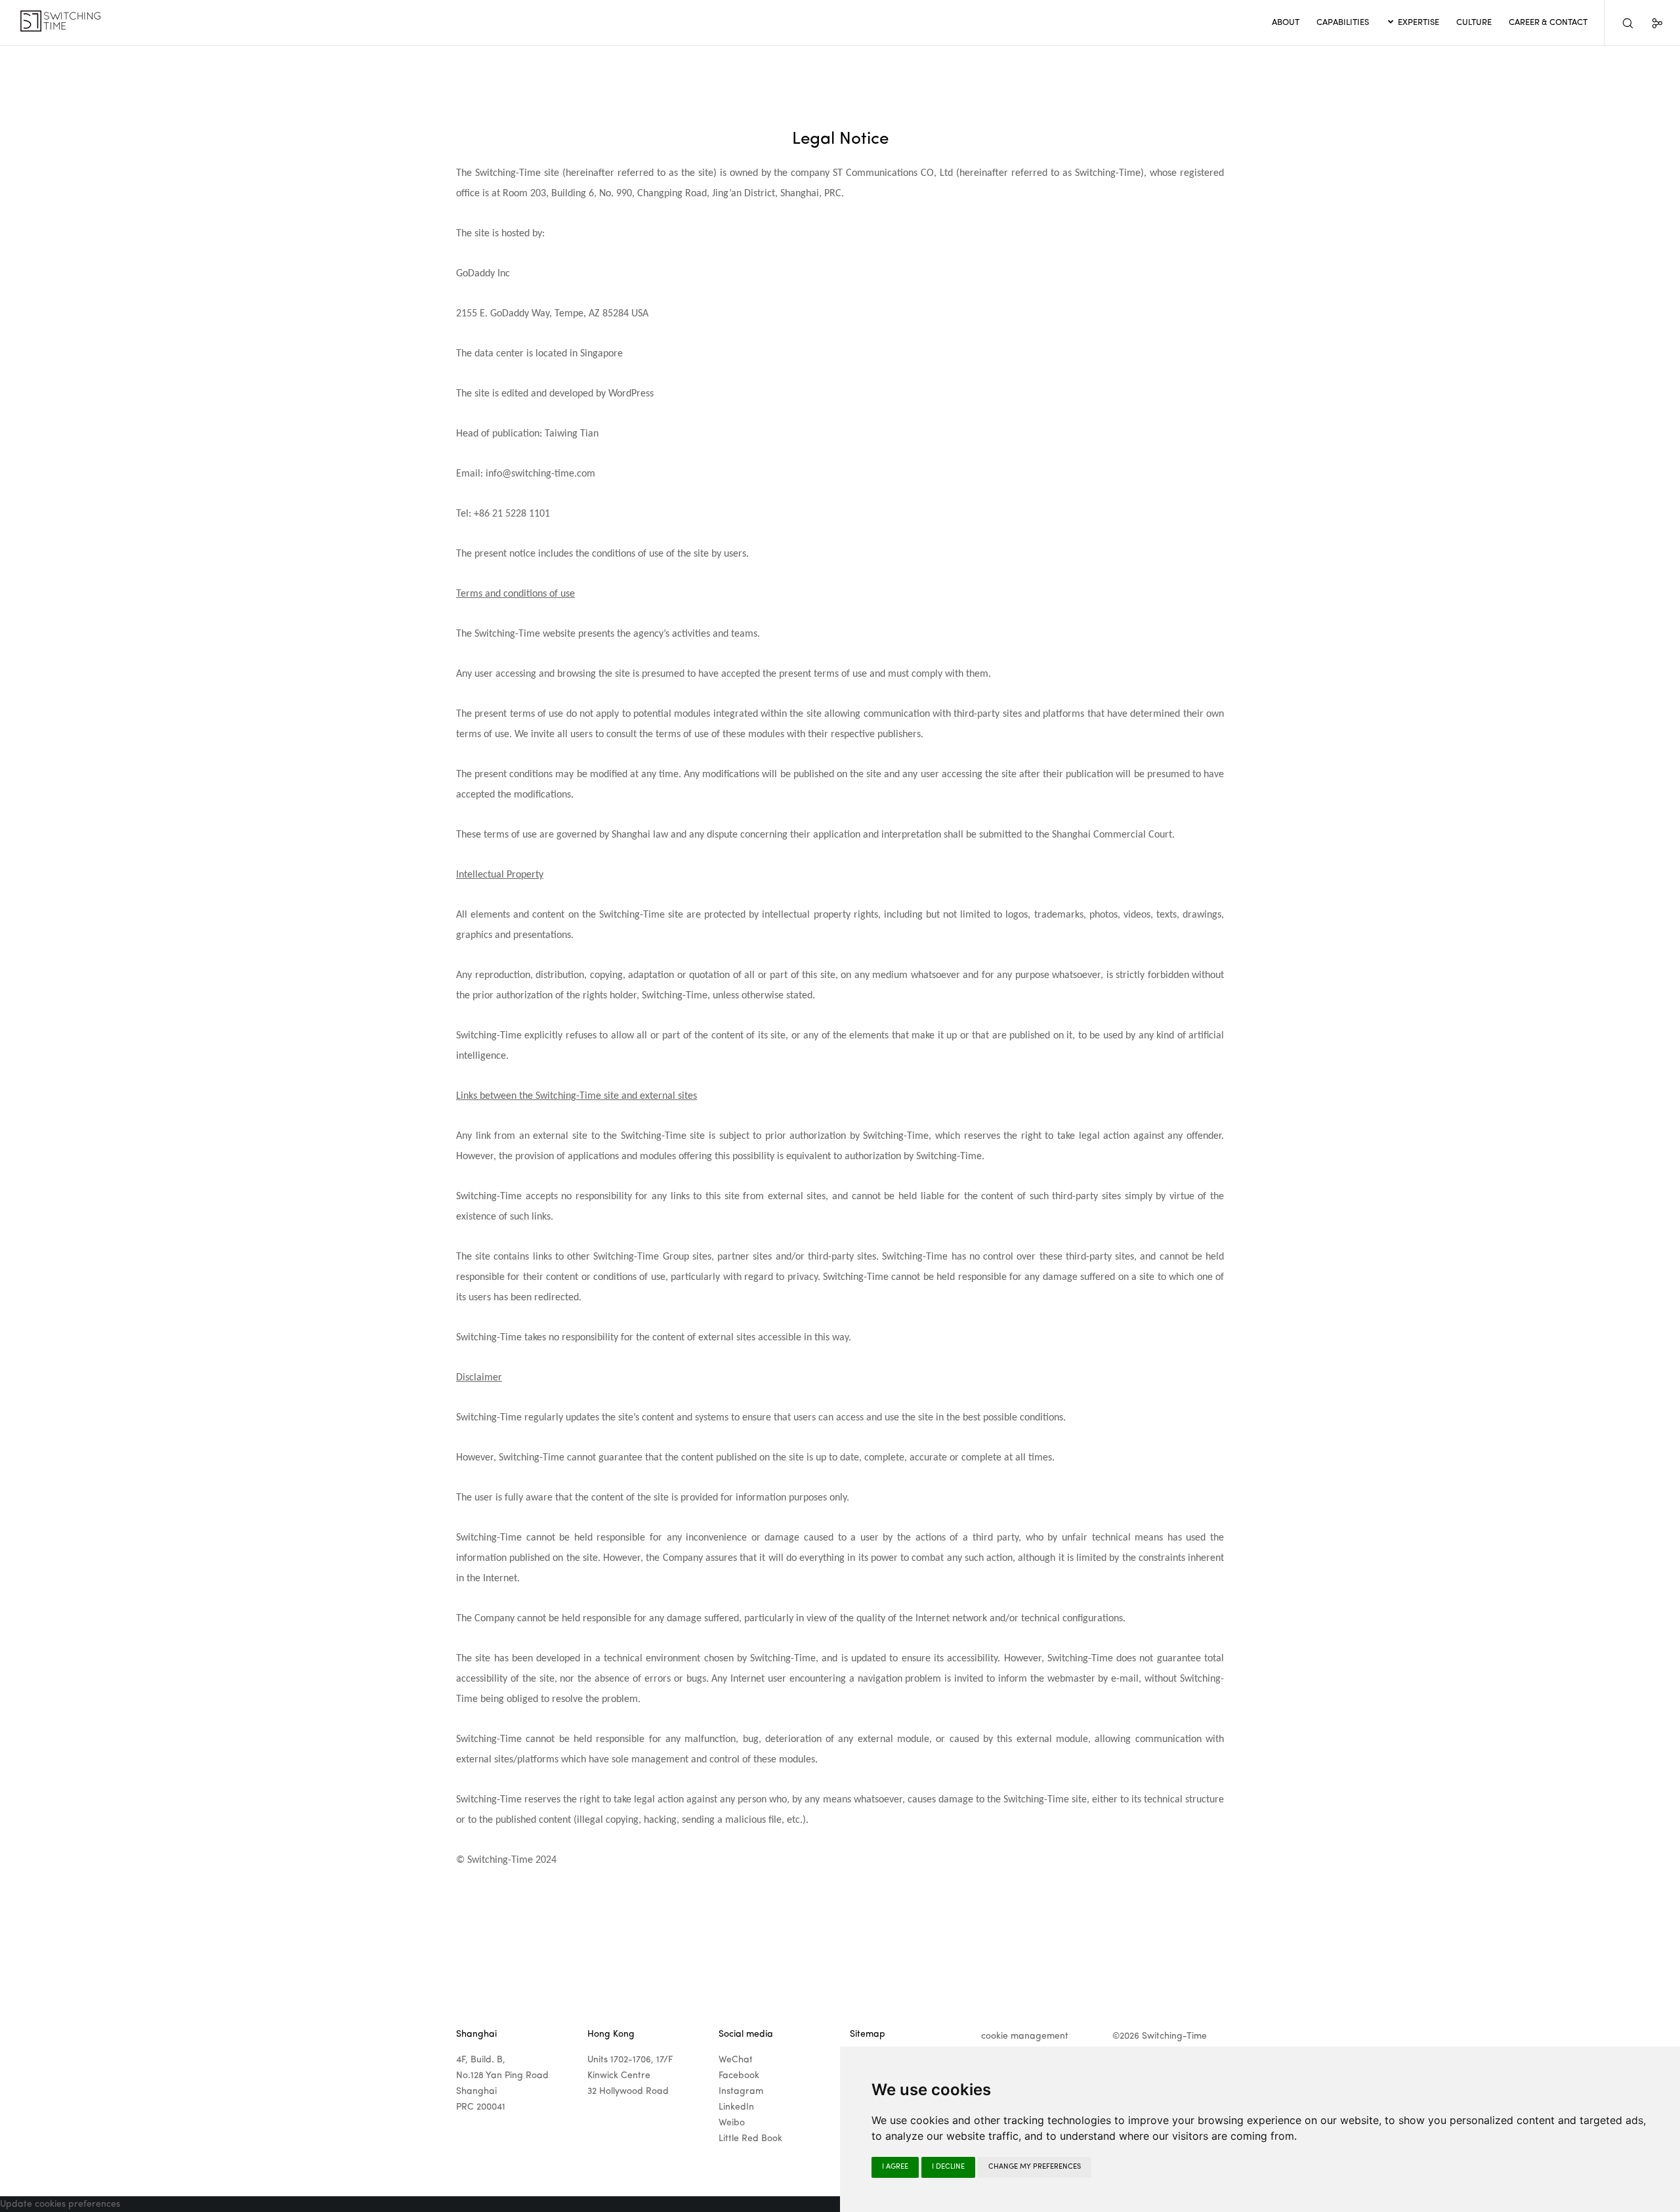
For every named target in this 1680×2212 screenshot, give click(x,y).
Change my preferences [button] (1035, 2167)
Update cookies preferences (60, 2204)
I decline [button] (948, 2167)
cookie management (1025, 2036)
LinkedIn (736, 2107)
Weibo (732, 2123)
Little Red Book (750, 2138)
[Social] (1649, 23)
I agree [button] (895, 2167)
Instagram (741, 2091)
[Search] (1619, 23)
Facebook (739, 2075)
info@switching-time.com (540, 474)
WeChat (736, 2060)
